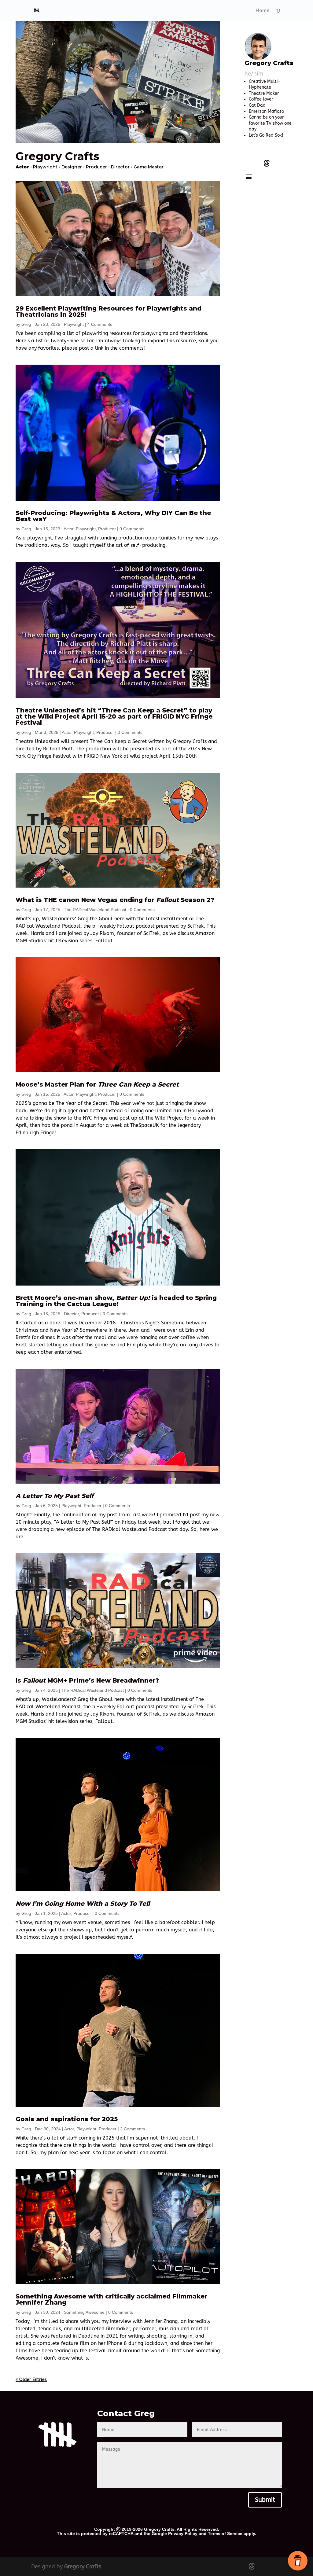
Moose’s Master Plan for (97, 1084)
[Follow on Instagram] (284, 163)
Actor (68, 529)
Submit (265, 2500)
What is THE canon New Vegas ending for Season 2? (115, 900)
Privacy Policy (183, 2534)
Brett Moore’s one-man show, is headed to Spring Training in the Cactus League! (116, 1301)
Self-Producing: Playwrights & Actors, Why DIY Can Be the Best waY (113, 516)
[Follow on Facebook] (249, 163)
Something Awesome (84, 2312)
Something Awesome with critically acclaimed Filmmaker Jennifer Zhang (111, 2299)
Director (71, 1314)
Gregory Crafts (83, 2567)
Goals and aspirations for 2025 (67, 2119)
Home (263, 11)
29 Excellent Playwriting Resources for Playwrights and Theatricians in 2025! (109, 311)
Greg (26, 324)
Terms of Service (225, 2534)
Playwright (74, 324)
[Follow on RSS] (267, 178)
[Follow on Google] (249, 178)
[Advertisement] (268, 284)
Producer (107, 529)
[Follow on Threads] (267, 163)
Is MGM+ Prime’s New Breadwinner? (87, 1680)
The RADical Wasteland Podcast (95, 910)
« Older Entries (31, 2380)
